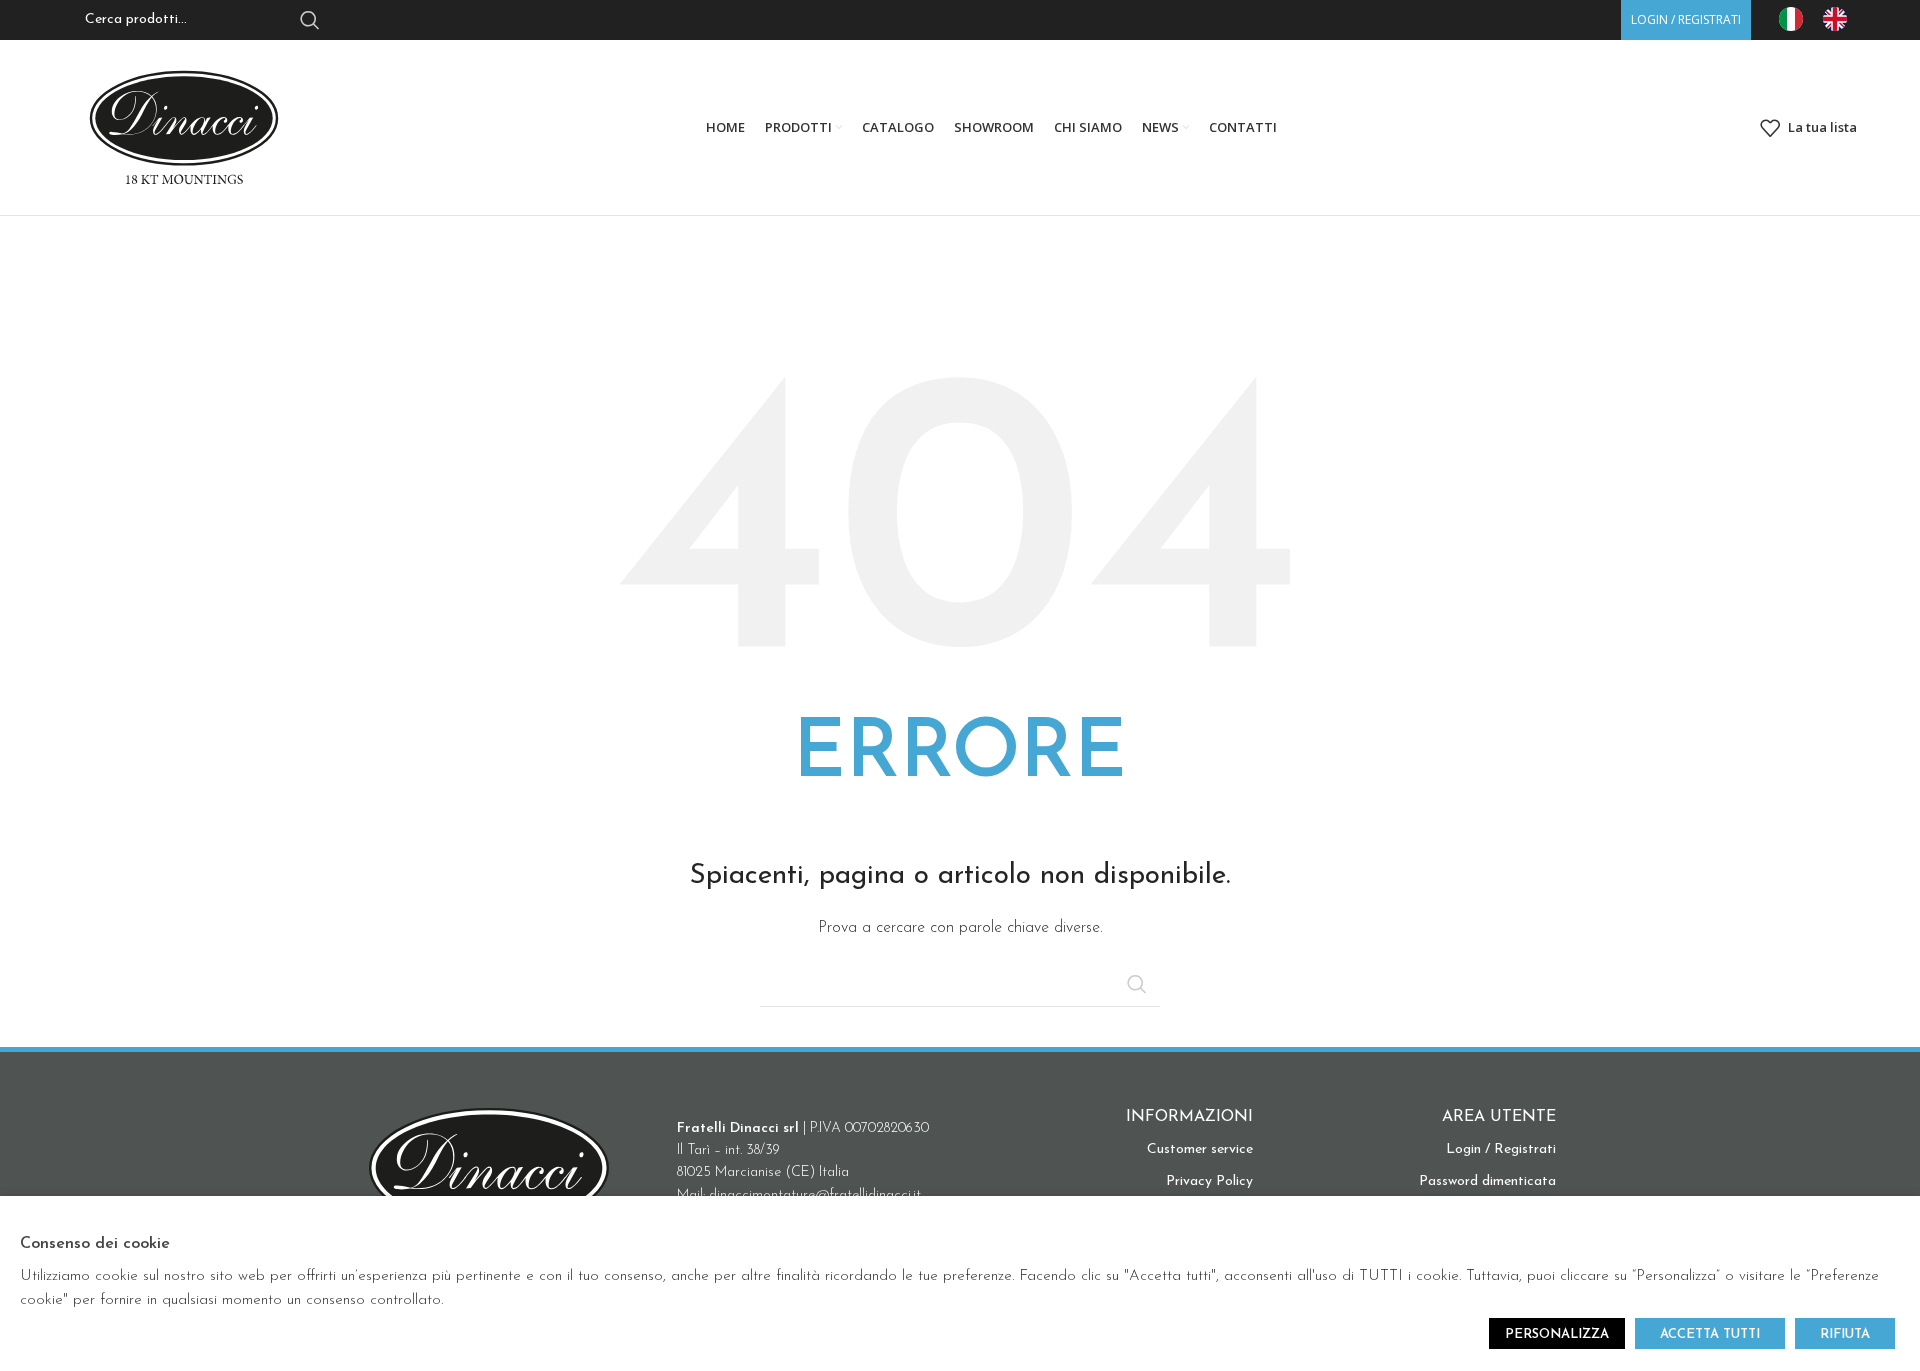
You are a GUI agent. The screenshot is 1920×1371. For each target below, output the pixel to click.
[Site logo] (184, 126)
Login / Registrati (1501, 1149)
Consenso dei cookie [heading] (95, 1244)
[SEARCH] (1137, 984)
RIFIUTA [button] (1845, 1334)
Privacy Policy (1209, 1181)
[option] (1840, 19)
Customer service (1200, 1149)
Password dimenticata (1487, 1181)
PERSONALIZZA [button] (1557, 1334)
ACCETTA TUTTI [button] (1710, 1334)
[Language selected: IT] (1823, 19)
